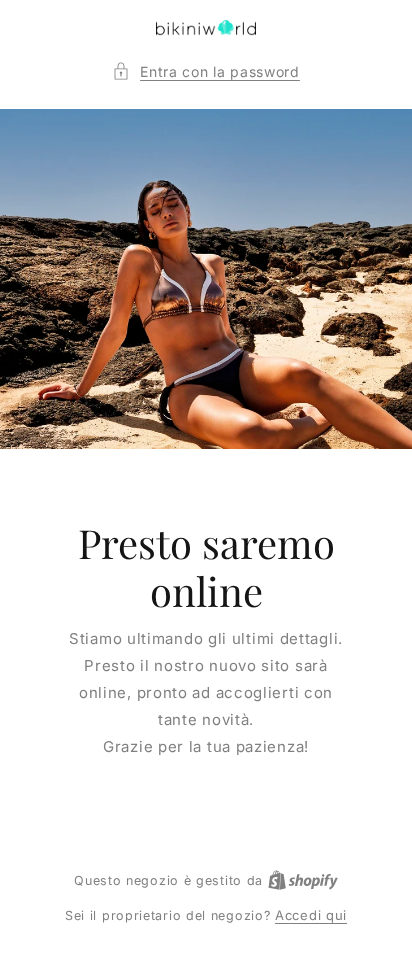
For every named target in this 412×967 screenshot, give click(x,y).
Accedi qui (311, 915)
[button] (206, 71)
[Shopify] (303, 880)
